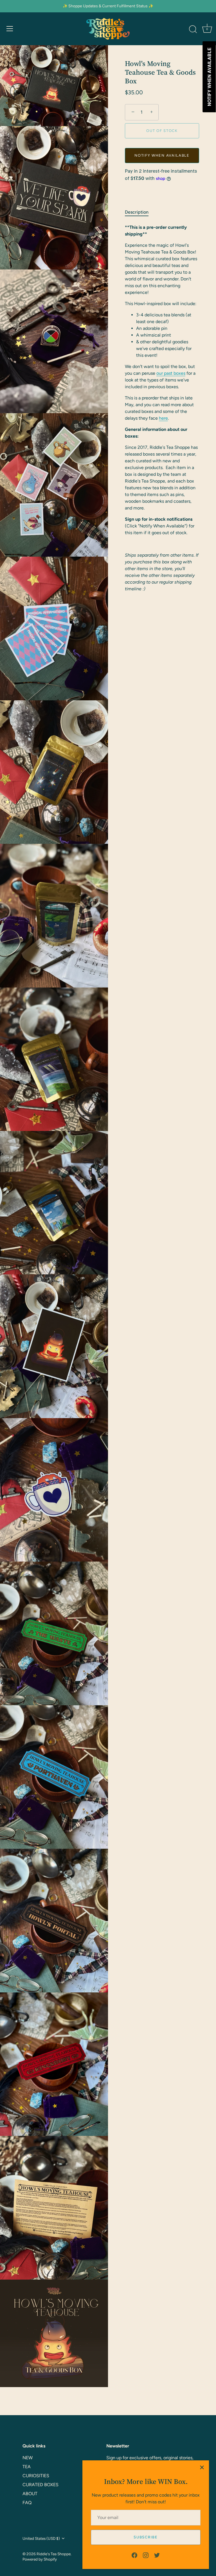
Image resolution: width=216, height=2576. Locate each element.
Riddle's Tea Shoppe (54, 2554)
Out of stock (162, 131)
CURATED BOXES (40, 2485)
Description (137, 212)
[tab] (139, 212)
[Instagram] (146, 2555)
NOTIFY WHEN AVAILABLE (162, 155)
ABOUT (30, 2494)
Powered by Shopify (40, 2559)
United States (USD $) (41, 2538)
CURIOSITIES (36, 2476)
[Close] (202, 2467)
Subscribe (146, 2537)
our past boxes (171, 373)
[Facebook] (134, 2555)
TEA (27, 2467)
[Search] (193, 29)
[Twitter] (157, 2555)
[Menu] (10, 29)
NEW (28, 2458)
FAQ (27, 2503)
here (163, 418)
